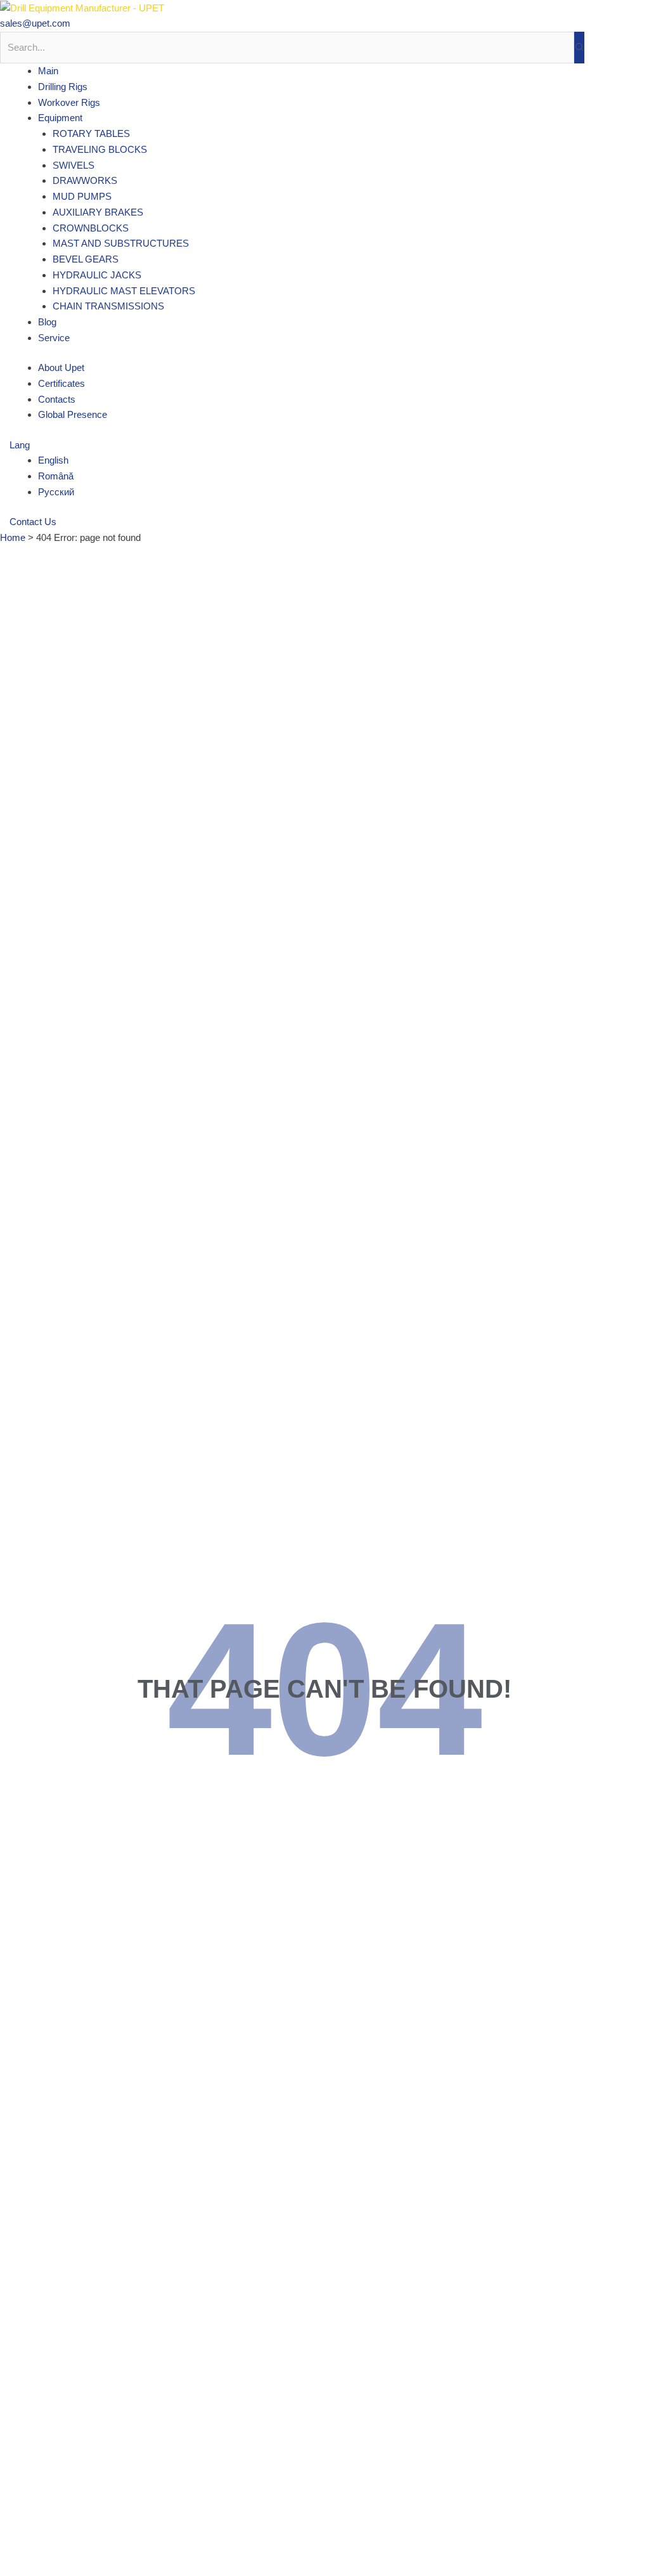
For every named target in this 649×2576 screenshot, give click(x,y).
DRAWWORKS (85, 180)
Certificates (61, 383)
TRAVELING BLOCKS (100, 149)
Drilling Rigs (63, 87)
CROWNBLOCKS (91, 228)
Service (54, 338)
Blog (47, 322)
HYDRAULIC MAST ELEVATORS (124, 291)
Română (56, 476)
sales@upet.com (35, 23)
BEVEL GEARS (86, 259)
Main (48, 71)
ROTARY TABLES (91, 133)
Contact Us (33, 522)
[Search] (579, 48)
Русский (56, 492)
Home (13, 537)
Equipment (60, 118)
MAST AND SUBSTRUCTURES (121, 243)
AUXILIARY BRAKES (98, 212)
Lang (21, 445)
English (53, 460)
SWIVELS (74, 165)
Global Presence (73, 414)
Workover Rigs (69, 102)
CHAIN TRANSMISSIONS (108, 306)
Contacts (57, 399)
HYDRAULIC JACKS (97, 275)
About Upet (61, 368)
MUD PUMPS (82, 196)
